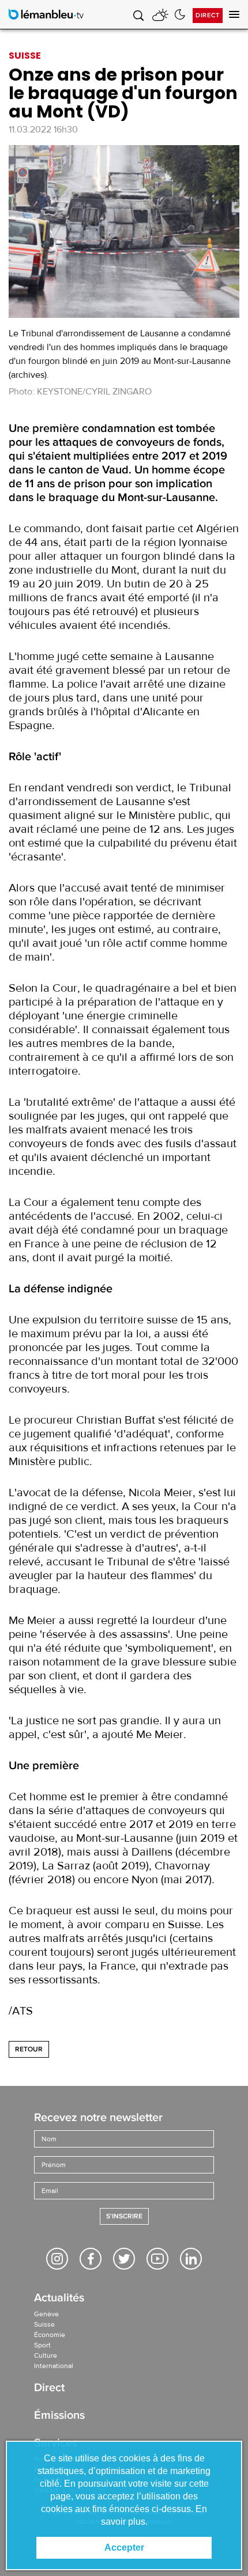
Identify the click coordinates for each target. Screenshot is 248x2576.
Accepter (124, 2547)
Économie (50, 2335)
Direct (208, 15)
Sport (42, 2345)
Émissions (59, 2416)
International (54, 2366)
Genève (46, 2314)
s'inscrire (124, 2216)
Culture (46, 2355)
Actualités (59, 2299)
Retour (29, 2049)
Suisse (44, 2324)
